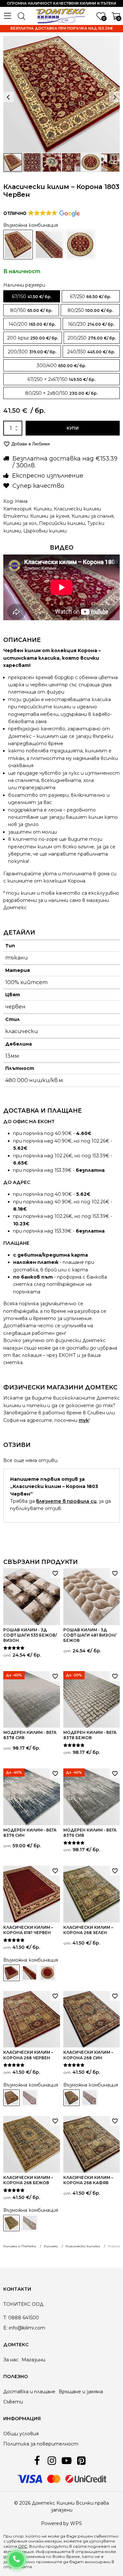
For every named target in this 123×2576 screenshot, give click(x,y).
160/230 (77, 324)
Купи (73, 428)
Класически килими (77, 509)
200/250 (77, 338)
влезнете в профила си (66, 1501)
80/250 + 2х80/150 (47, 393)
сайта (80, 2546)
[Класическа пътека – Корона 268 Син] (90, 2098)
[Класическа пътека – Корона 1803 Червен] (49, 245)
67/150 (19, 296)
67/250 (77, 296)
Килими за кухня (50, 516)
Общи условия (21, 2434)
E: (5, 2328)
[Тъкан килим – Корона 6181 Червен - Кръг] (48, 1973)
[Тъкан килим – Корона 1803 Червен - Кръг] (80, 245)
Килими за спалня (92, 516)
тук (84, 1420)
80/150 (18, 310)
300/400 (47, 366)
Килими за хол (20, 523)
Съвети (13, 2402)
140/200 (18, 324)
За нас (11, 2360)
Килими (42, 509)
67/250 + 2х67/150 (48, 379)
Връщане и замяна (81, 2392)
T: (5, 2318)
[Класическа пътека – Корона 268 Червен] (30, 2098)
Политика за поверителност (41, 2444)
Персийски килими (62, 523)
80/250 (76, 310)
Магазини (33, 2360)
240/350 (77, 352)
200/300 (18, 352)
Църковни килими (45, 531)
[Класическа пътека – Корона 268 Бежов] (30, 2223)
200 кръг (18, 338)
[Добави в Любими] (55, 1573)
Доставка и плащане (29, 2392)
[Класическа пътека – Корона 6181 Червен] (30, 1973)
